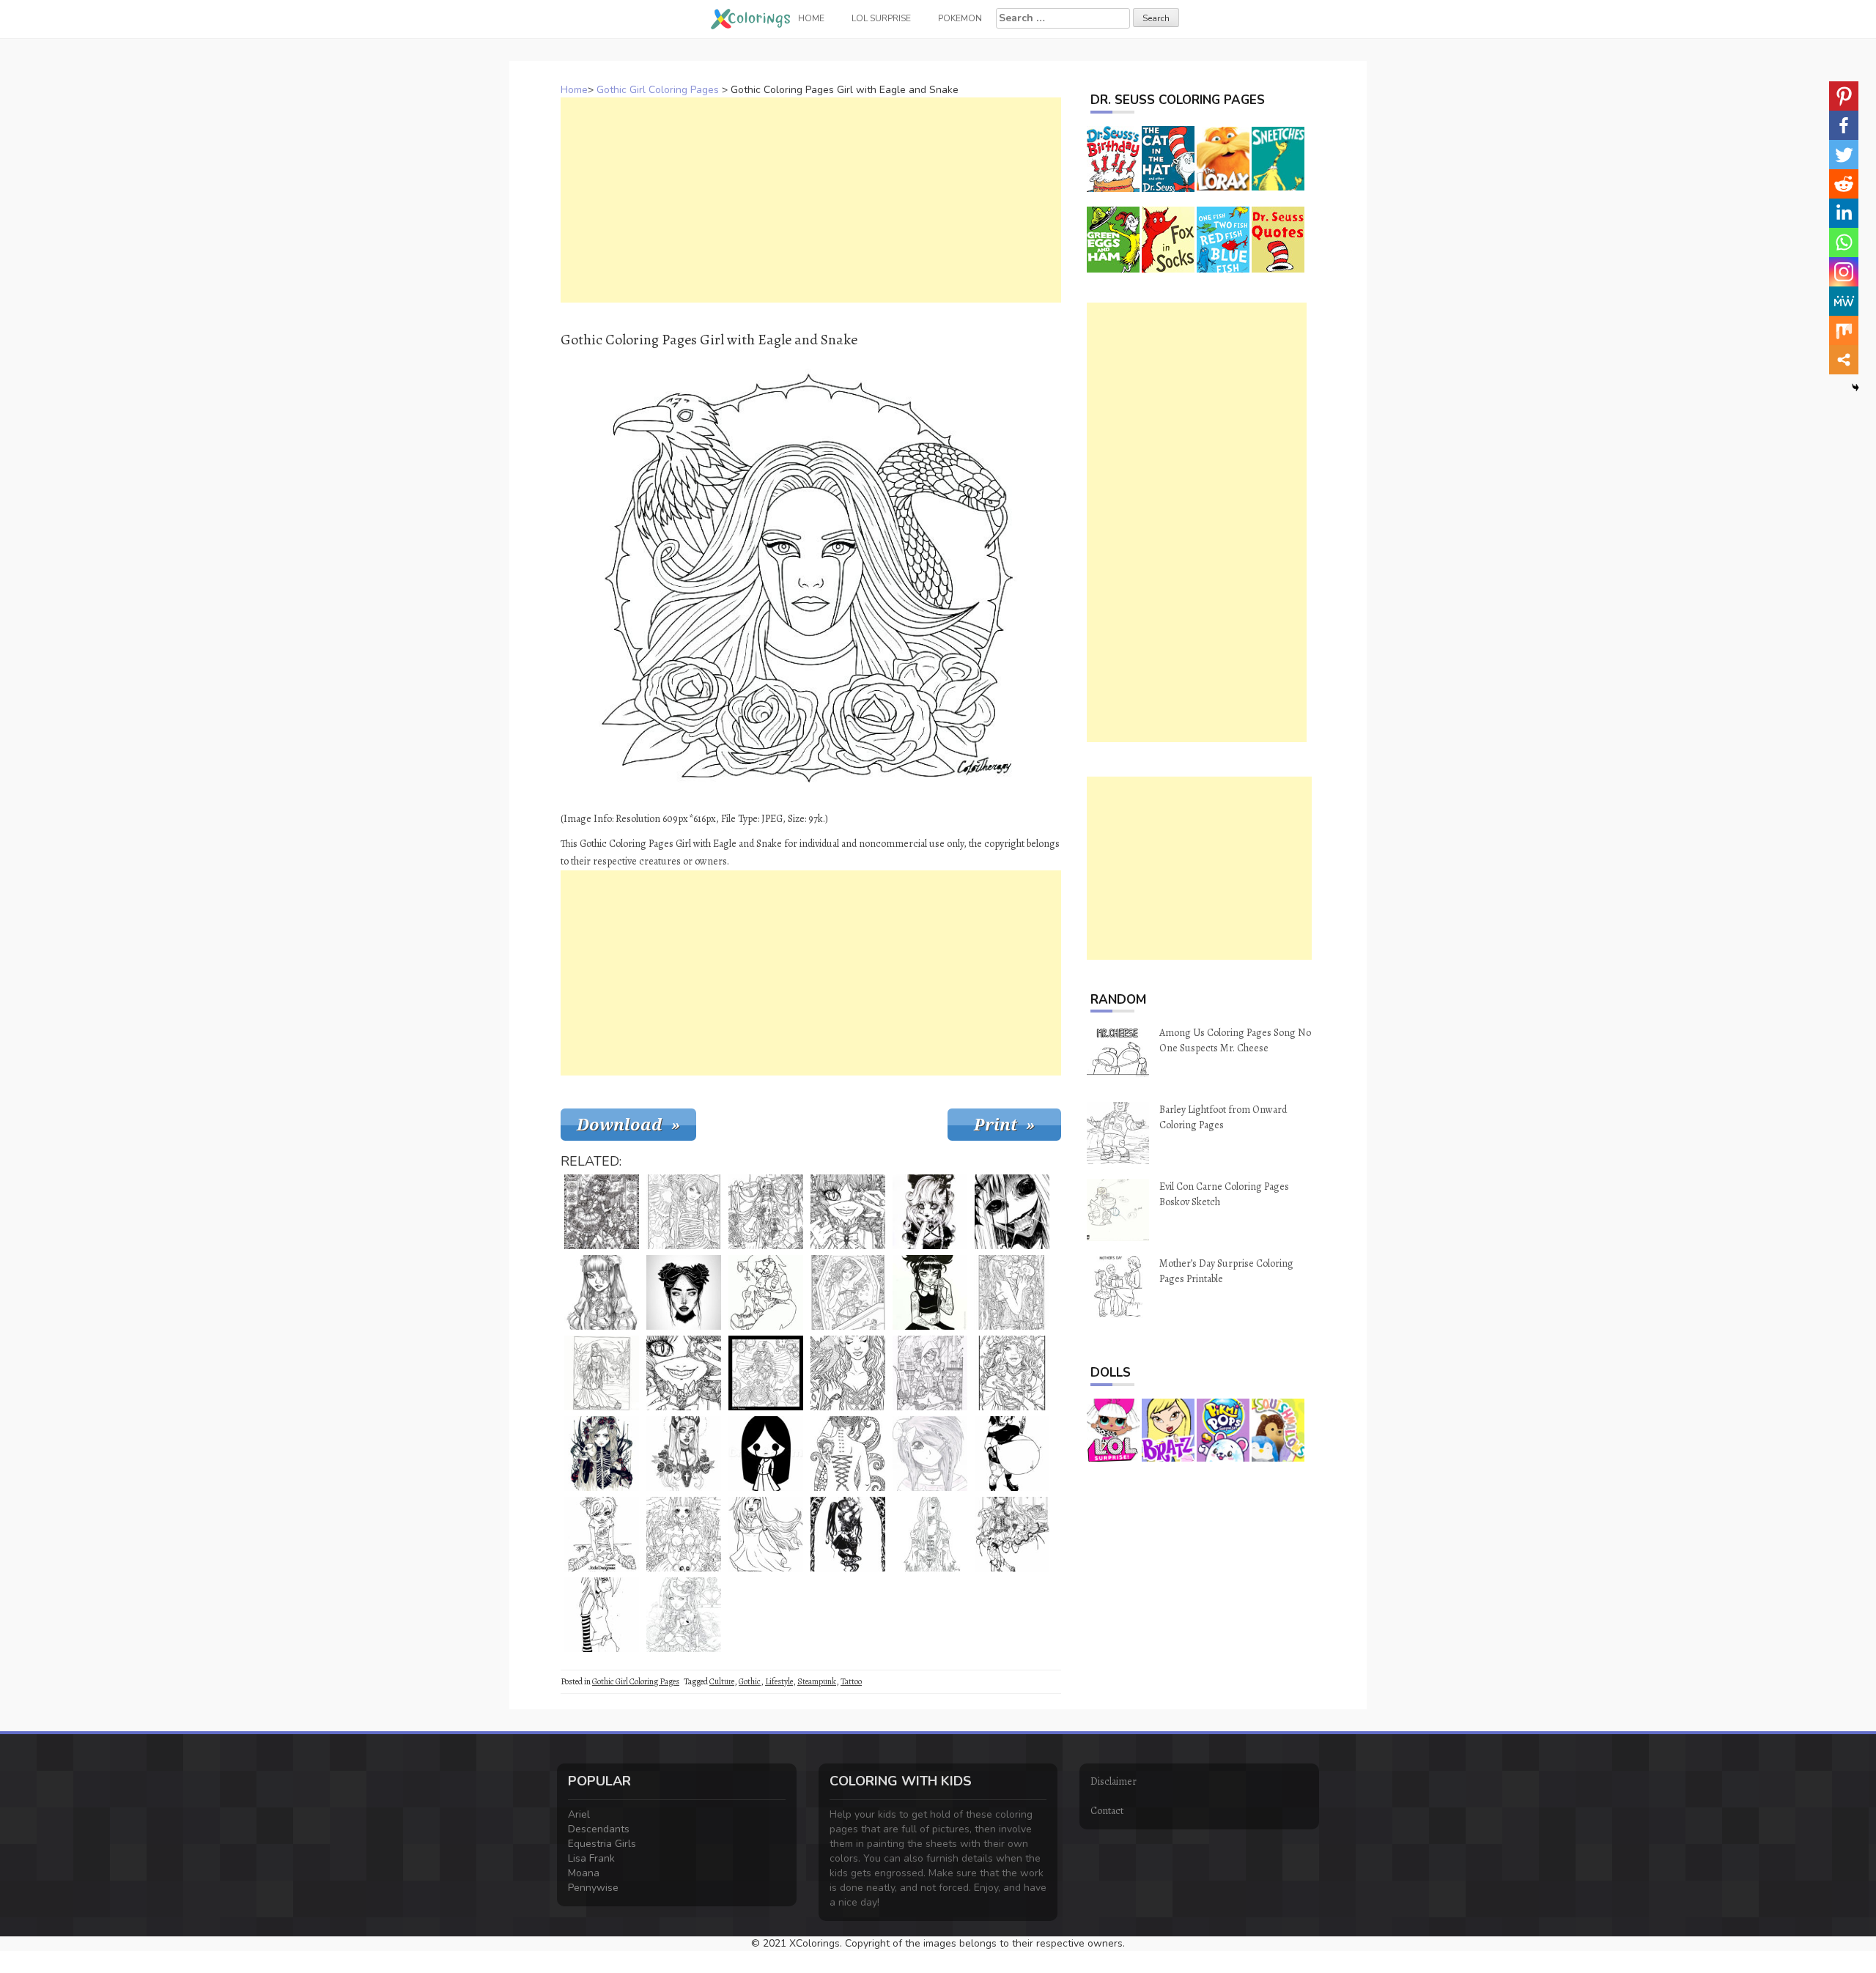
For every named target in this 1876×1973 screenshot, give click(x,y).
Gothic (750, 1681)
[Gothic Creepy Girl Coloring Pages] (1012, 1212)
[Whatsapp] (1844, 243)
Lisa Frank (591, 1858)
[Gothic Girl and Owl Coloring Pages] (602, 1373)
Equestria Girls (602, 1844)
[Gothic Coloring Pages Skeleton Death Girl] (602, 1454)
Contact (1107, 1811)
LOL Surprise (881, 18)
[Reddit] (1844, 184)
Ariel (579, 1814)
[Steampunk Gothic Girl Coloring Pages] (602, 1292)
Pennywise (593, 1888)
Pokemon (960, 18)
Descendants (599, 1829)
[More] (1844, 360)
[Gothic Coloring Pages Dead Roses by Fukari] (684, 1454)
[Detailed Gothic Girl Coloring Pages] (1012, 1373)
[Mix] (1844, 330)
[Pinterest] (1844, 96)
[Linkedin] (1844, 213)
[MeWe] (1844, 301)
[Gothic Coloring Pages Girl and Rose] (930, 1534)
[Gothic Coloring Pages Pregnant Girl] (1012, 1454)
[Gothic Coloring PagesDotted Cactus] (930, 1212)
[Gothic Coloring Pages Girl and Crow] (848, 1373)
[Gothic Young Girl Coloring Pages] (930, 1292)
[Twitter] (1844, 155)
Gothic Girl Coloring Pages (658, 90)
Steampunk (817, 1681)
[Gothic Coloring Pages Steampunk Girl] (930, 1373)
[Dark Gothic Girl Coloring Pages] (848, 1454)
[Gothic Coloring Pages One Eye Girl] (684, 1373)
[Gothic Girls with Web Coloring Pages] (766, 1212)
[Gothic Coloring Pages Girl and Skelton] (1012, 1292)
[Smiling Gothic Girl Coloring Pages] (848, 1212)
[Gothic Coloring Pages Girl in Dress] (766, 1534)
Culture (722, 1681)
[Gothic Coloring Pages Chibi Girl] (766, 1454)
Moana (584, 1873)
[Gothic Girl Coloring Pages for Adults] (602, 1212)
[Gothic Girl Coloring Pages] (684, 1212)
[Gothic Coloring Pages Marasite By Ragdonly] (766, 1292)
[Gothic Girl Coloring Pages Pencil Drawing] (930, 1454)
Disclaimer (1114, 1781)
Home (574, 90)
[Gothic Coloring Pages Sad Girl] (602, 1615)
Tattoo (851, 1681)
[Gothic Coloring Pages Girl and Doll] (684, 1615)
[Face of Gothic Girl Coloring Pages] (684, 1292)
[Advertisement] (811, 200)
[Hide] (1855, 388)
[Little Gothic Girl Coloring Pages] (602, 1534)
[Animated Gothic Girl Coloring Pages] (1012, 1534)
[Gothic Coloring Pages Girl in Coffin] (848, 1292)
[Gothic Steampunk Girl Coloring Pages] (766, 1373)
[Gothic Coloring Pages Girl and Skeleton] (684, 1534)
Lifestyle (779, 1681)
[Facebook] (1844, 125)
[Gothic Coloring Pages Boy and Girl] (848, 1534)
